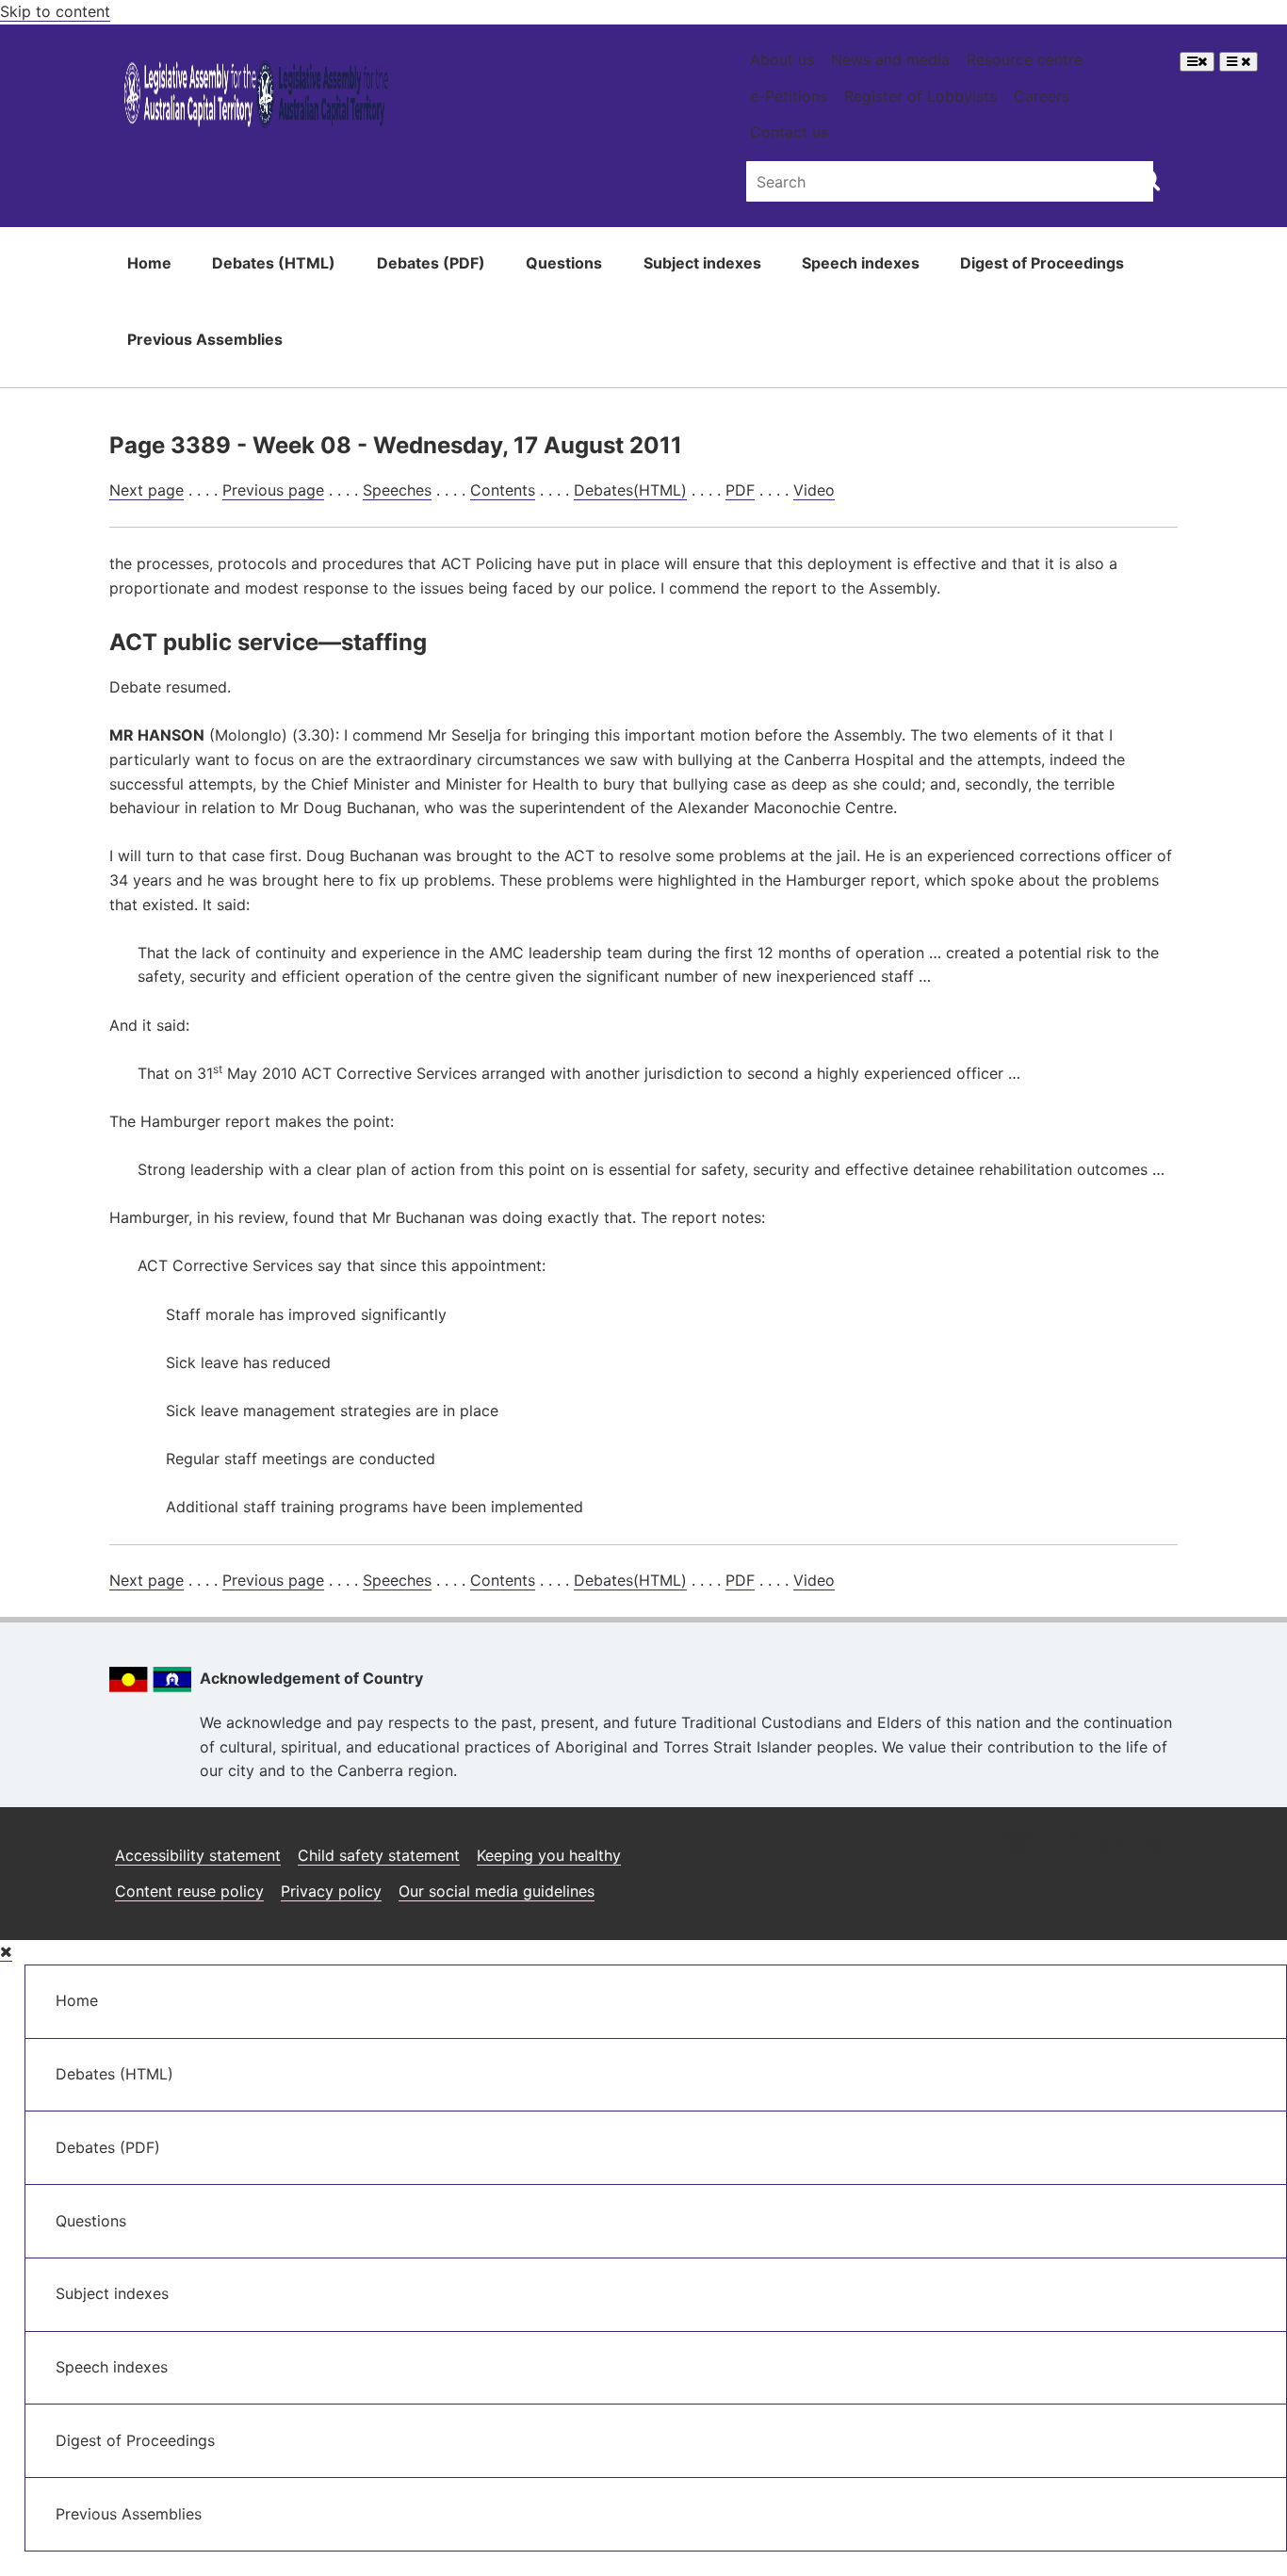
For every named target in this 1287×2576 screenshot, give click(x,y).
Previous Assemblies (205, 339)
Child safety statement (379, 1855)
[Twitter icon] (1112, 1848)
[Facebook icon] (1067, 1848)
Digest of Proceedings (1042, 263)
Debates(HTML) (630, 490)
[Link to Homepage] (257, 98)
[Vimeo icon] (1157, 1848)
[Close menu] (6, 1952)
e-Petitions (789, 96)
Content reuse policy (189, 1891)
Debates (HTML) (274, 263)
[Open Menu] (1197, 62)
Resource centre (1025, 59)
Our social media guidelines (497, 1891)
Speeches (397, 490)
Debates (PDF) (431, 263)
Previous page (273, 490)
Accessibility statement (198, 1855)
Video (814, 490)
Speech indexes (861, 263)
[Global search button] (1149, 179)
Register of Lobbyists (920, 96)
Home (149, 263)
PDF (740, 490)
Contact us (789, 132)
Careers (1042, 96)
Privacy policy (331, 1891)
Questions (564, 263)
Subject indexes (702, 263)
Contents (503, 490)
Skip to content (55, 11)
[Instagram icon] (1019, 1848)
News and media (890, 59)
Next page (147, 490)
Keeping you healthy (549, 1855)
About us (782, 59)
